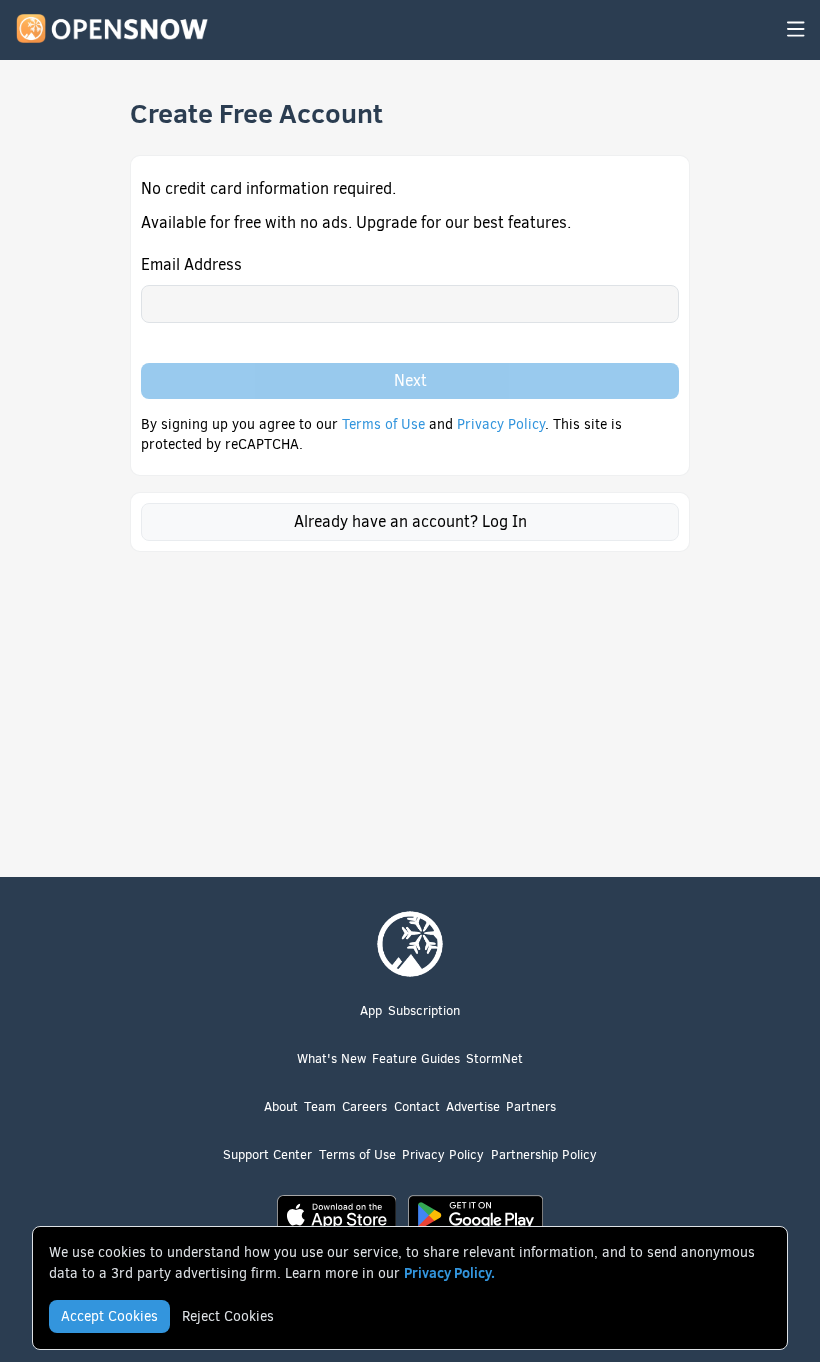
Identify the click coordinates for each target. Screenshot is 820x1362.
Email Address (191, 264)
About (281, 1106)
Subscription (424, 1010)
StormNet (494, 1058)
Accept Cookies (109, 1316)
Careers (364, 1106)
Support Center (267, 1154)
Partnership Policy (544, 1154)
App (371, 1010)
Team (320, 1106)
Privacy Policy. (449, 1273)
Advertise (473, 1106)
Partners (531, 1106)
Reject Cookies (228, 1316)
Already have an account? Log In (410, 521)
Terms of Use (385, 424)
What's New (331, 1058)
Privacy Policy (501, 424)
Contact (417, 1106)
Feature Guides (416, 1058)
